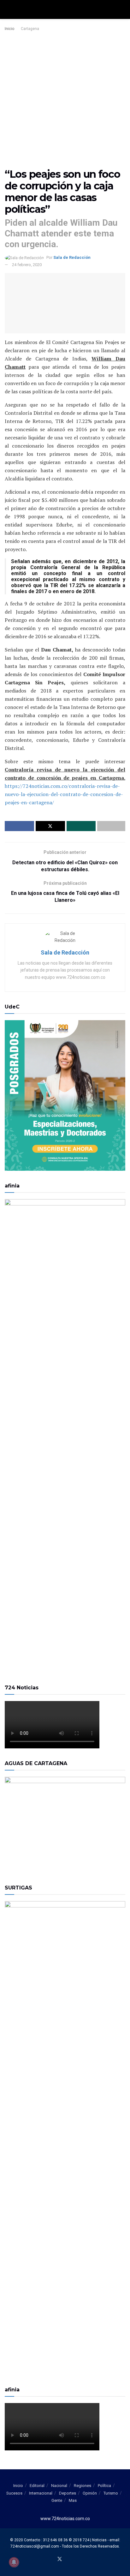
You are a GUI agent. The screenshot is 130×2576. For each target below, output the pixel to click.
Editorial (37, 2486)
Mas (73, 2500)
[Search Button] (123, 9)
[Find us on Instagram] (75, 2560)
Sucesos (14, 2493)
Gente (57, 2500)
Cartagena (30, 29)
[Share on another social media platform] (111, 826)
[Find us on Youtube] (68, 2560)
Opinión (90, 2493)
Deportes (68, 2493)
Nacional (59, 2486)
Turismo (111, 2493)
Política (104, 2486)
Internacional (41, 2493)
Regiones (83, 2486)
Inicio (9, 29)
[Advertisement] (65, 100)
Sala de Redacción (72, 257)
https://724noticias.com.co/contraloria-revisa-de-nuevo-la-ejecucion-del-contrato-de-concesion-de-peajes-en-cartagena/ (64, 794)
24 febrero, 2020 (27, 265)
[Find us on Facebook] (52, 2560)
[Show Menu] (7, 9)
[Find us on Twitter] (60, 2559)
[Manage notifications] (14, 2562)
